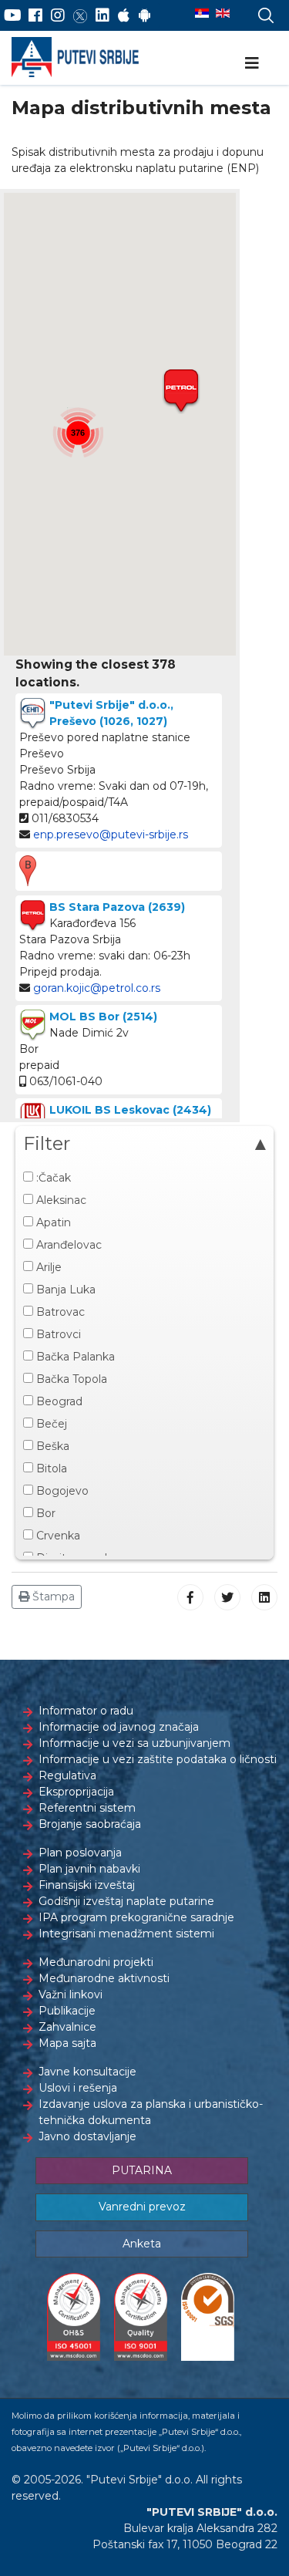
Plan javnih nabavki (89, 1869)
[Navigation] (252, 63)
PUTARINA (142, 2170)
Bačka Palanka (74, 1357)
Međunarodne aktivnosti (104, 1978)
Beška (51, 1446)
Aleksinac (60, 1200)
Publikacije (67, 2011)
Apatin (52, 1222)
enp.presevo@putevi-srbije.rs (111, 835)
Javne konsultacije (87, 2072)
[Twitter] (80, 15)
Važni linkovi (71, 1994)
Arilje (47, 1267)
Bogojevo (61, 1491)
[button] (181, 391)
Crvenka (57, 1536)
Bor (44, 1513)
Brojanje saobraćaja (90, 1824)
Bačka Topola (70, 1379)
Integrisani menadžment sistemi (126, 1934)
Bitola (50, 1468)
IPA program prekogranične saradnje (136, 1917)
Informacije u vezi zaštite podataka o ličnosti (158, 1759)
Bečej (50, 1424)
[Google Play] (145, 15)
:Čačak (52, 1178)
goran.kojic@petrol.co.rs (97, 988)
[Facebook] (35, 15)
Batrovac (59, 1312)
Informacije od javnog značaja (119, 1727)
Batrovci (57, 1334)
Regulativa (67, 1775)
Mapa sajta (67, 2043)
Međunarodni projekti (96, 1962)
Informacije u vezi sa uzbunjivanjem (134, 1743)
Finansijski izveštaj (87, 1885)
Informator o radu (86, 1711)
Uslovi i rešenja (78, 2088)
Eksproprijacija (76, 1792)
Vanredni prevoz (142, 2207)
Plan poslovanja (80, 1853)
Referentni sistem (87, 1808)
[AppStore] (124, 15)
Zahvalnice (67, 2027)
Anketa (142, 2244)
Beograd (58, 1401)
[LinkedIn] (102, 15)
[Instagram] (58, 15)
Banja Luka (64, 1290)
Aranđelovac (67, 1245)
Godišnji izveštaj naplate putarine (126, 1901)
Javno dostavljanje (87, 2136)
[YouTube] (13, 15)
